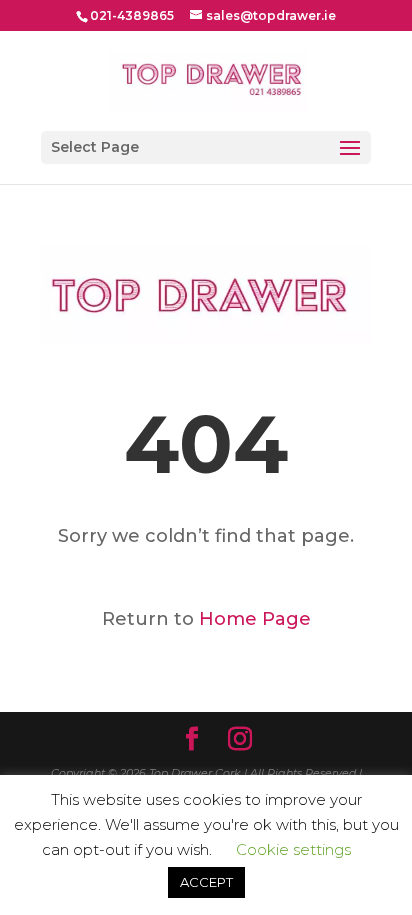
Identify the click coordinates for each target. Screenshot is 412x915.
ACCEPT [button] (206, 882)
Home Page (255, 619)
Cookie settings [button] (293, 849)
